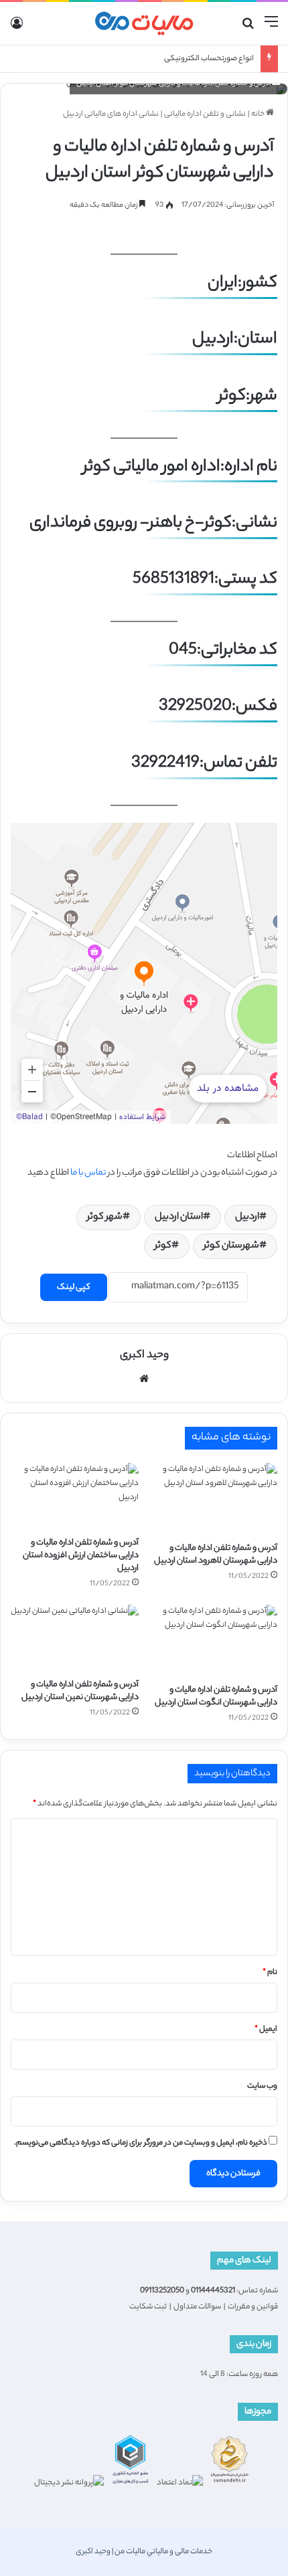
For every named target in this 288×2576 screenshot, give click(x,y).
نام (270, 1973)
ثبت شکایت (148, 2307)
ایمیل (266, 2029)
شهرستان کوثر (231, 1246)
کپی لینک (74, 1287)
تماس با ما (88, 1173)
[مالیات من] (144, 23)
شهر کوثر (105, 1217)
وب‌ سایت (262, 2086)
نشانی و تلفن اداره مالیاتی (205, 114)
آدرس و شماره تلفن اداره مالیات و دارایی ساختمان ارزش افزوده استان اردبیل (81, 1556)
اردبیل (247, 1217)
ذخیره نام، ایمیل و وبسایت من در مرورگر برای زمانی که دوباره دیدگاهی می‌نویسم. (141, 2143)
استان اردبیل (179, 1217)
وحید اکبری (144, 1356)
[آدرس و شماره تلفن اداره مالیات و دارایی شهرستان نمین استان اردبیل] (75, 1638)
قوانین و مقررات (253, 2307)
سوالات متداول (197, 2307)
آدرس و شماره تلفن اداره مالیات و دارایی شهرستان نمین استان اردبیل (80, 1691)
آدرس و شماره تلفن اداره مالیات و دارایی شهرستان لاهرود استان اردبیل (216, 1555)
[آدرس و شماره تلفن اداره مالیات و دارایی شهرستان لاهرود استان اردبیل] (213, 1499)
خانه (259, 114)
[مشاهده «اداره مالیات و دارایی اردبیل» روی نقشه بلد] (144, 973)
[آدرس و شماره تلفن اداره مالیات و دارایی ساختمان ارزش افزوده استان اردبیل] (75, 1496)
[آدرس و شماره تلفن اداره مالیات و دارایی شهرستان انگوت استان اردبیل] (213, 1641)
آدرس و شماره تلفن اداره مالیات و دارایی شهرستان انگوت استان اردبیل (216, 1696)
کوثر (163, 1246)
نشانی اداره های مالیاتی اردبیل (111, 114)
